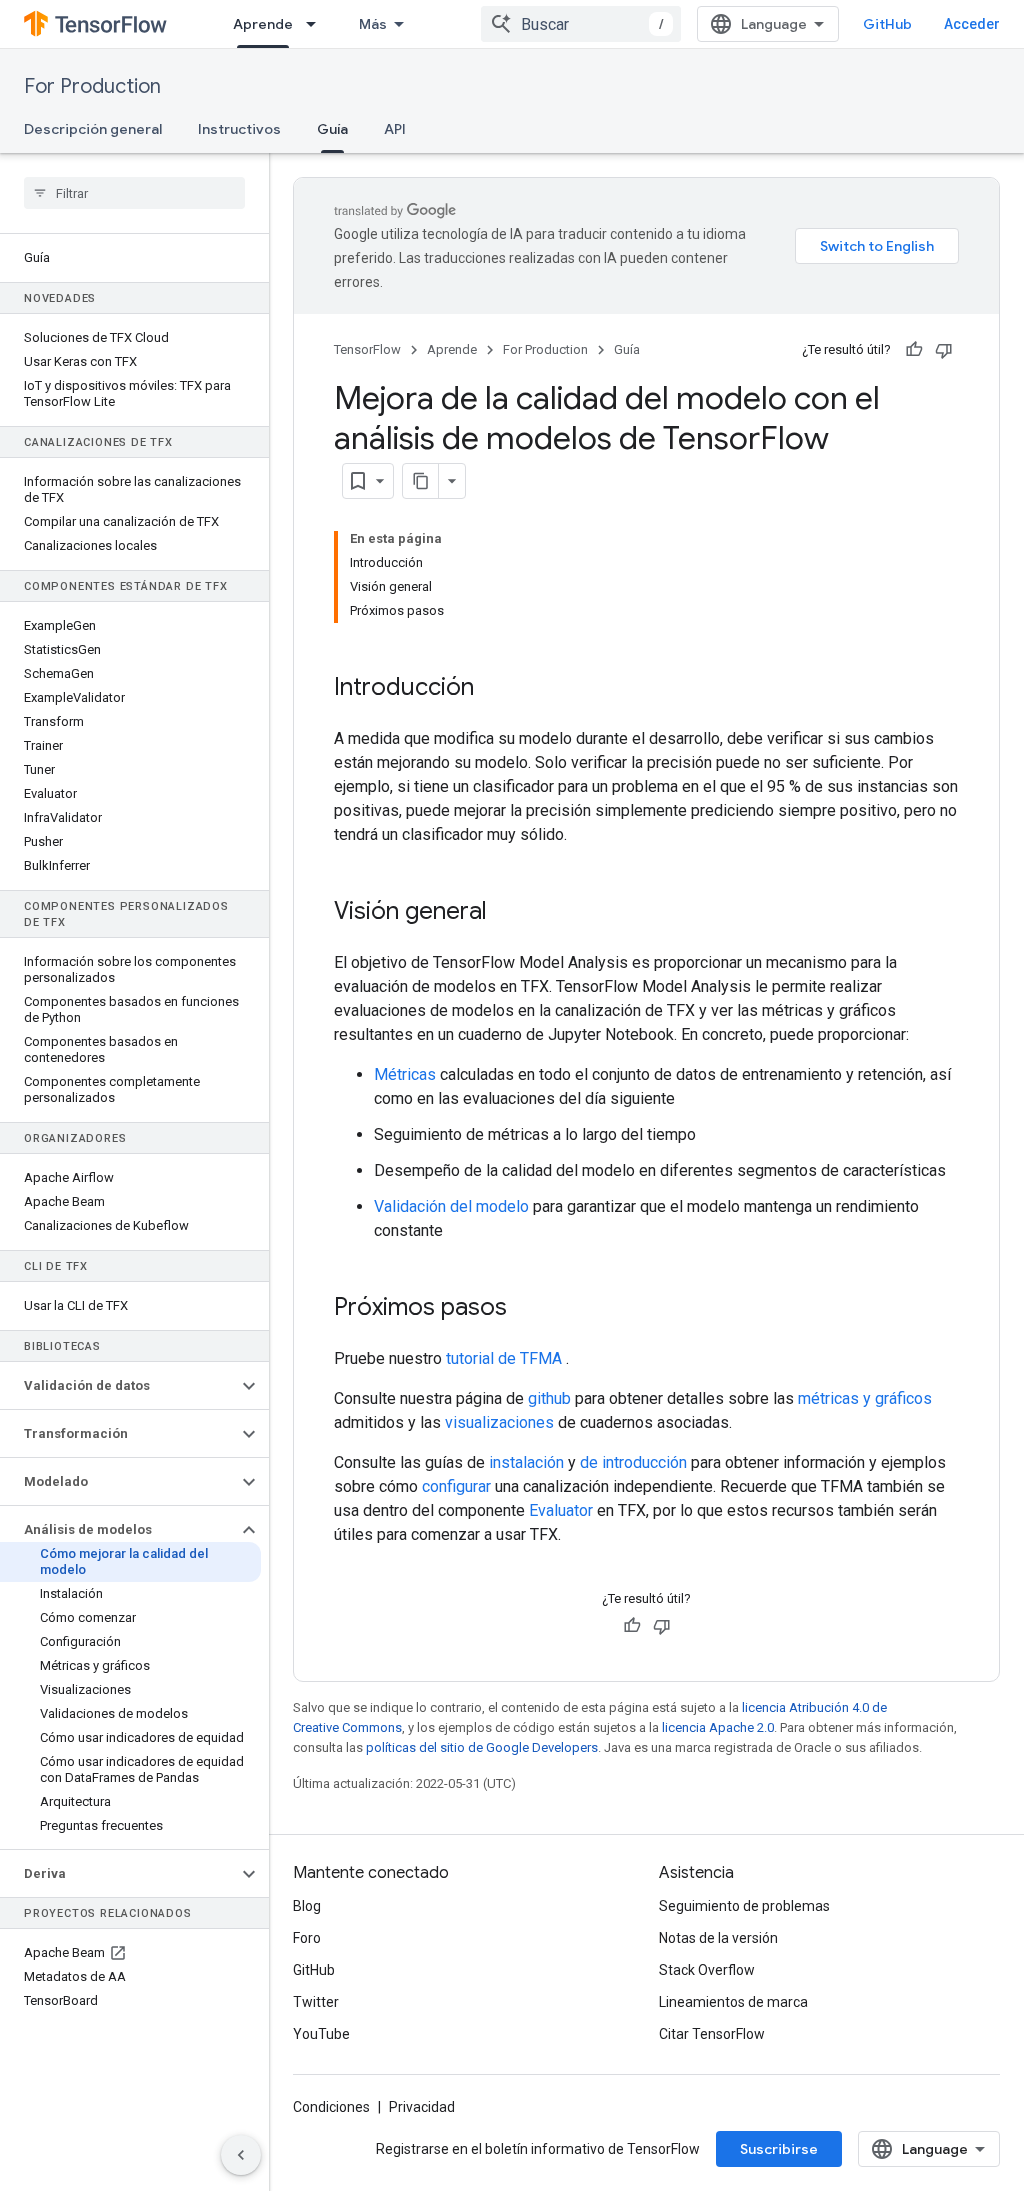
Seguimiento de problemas (744, 1906)
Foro (307, 1938)
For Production (92, 86)
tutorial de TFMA (504, 1358)
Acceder (972, 24)
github (549, 1398)
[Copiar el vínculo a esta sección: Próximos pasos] (527, 1309)
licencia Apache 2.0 (718, 1727)
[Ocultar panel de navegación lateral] (241, 2155)
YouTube (321, 2034)
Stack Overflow (707, 1970)
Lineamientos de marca (733, 2002)
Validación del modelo (451, 1206)
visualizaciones (499, 1422)
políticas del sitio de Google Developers (482, 1747)
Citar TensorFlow (712, 2034)
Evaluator (561, 1510)
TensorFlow (367, 349)
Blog (307, 1906)
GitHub (887, 24)
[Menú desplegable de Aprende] (317, 24)
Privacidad (422, 2107)
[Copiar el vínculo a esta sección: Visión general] (507, 913)
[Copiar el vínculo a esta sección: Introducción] (494, 689)
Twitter (316, 2002)
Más (373, 24)
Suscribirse (779, 2149)
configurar (456, 1486)
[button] (118, 1386)
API (395, 129)
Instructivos (239, 129)
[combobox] (581, 24)
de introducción (633, 1462)
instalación (526, 1462)
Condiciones (331, 2107)
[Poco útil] (944, 350)
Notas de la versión (718, 1938)
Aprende (263, 24)
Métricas (405, 1074)
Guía (332, 129)
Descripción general (93, 129)
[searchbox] (134, 193)
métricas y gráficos (865, 1398)
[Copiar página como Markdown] (421, 481)
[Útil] (914, 350)
